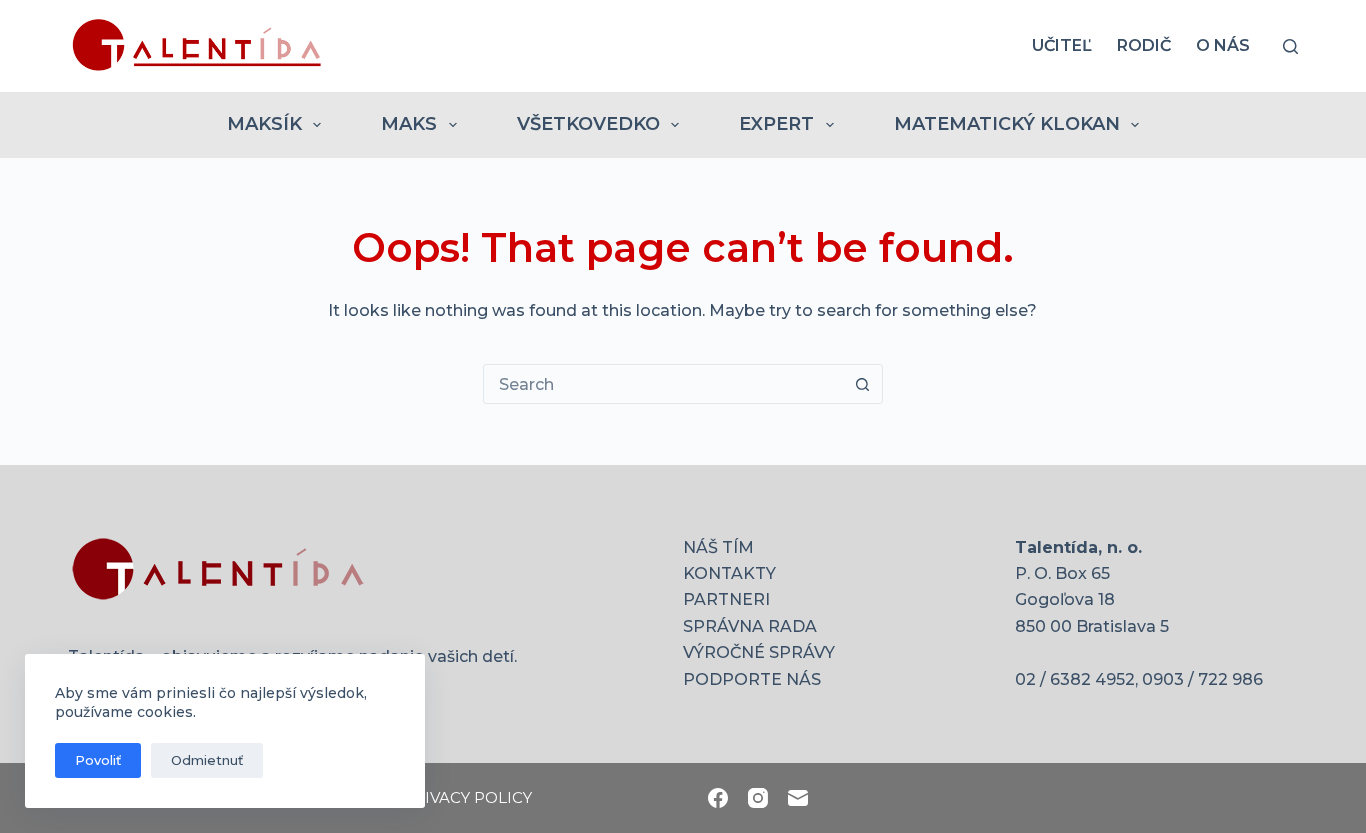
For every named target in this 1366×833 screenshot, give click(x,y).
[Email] (798, 798)
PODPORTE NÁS (752, 679)
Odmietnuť (207, 760)
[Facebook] (718, 798)
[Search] (1290, 46)
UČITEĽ (1062, 45)
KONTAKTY (729, 573)
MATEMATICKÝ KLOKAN (1007, 124)
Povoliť (98, 760)
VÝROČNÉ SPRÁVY (759, 652)
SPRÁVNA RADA (750, 626)
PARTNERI (726, 599)
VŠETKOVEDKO (588, 124)
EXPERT (776, 124)
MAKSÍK (264, 124)
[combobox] (664, 384)
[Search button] (863, 384)
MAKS (409, 124)
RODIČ (1144, 45)
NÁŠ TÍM (718, 547)
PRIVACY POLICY (467, 797)
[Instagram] (758, 798)
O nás (1223, 45)
